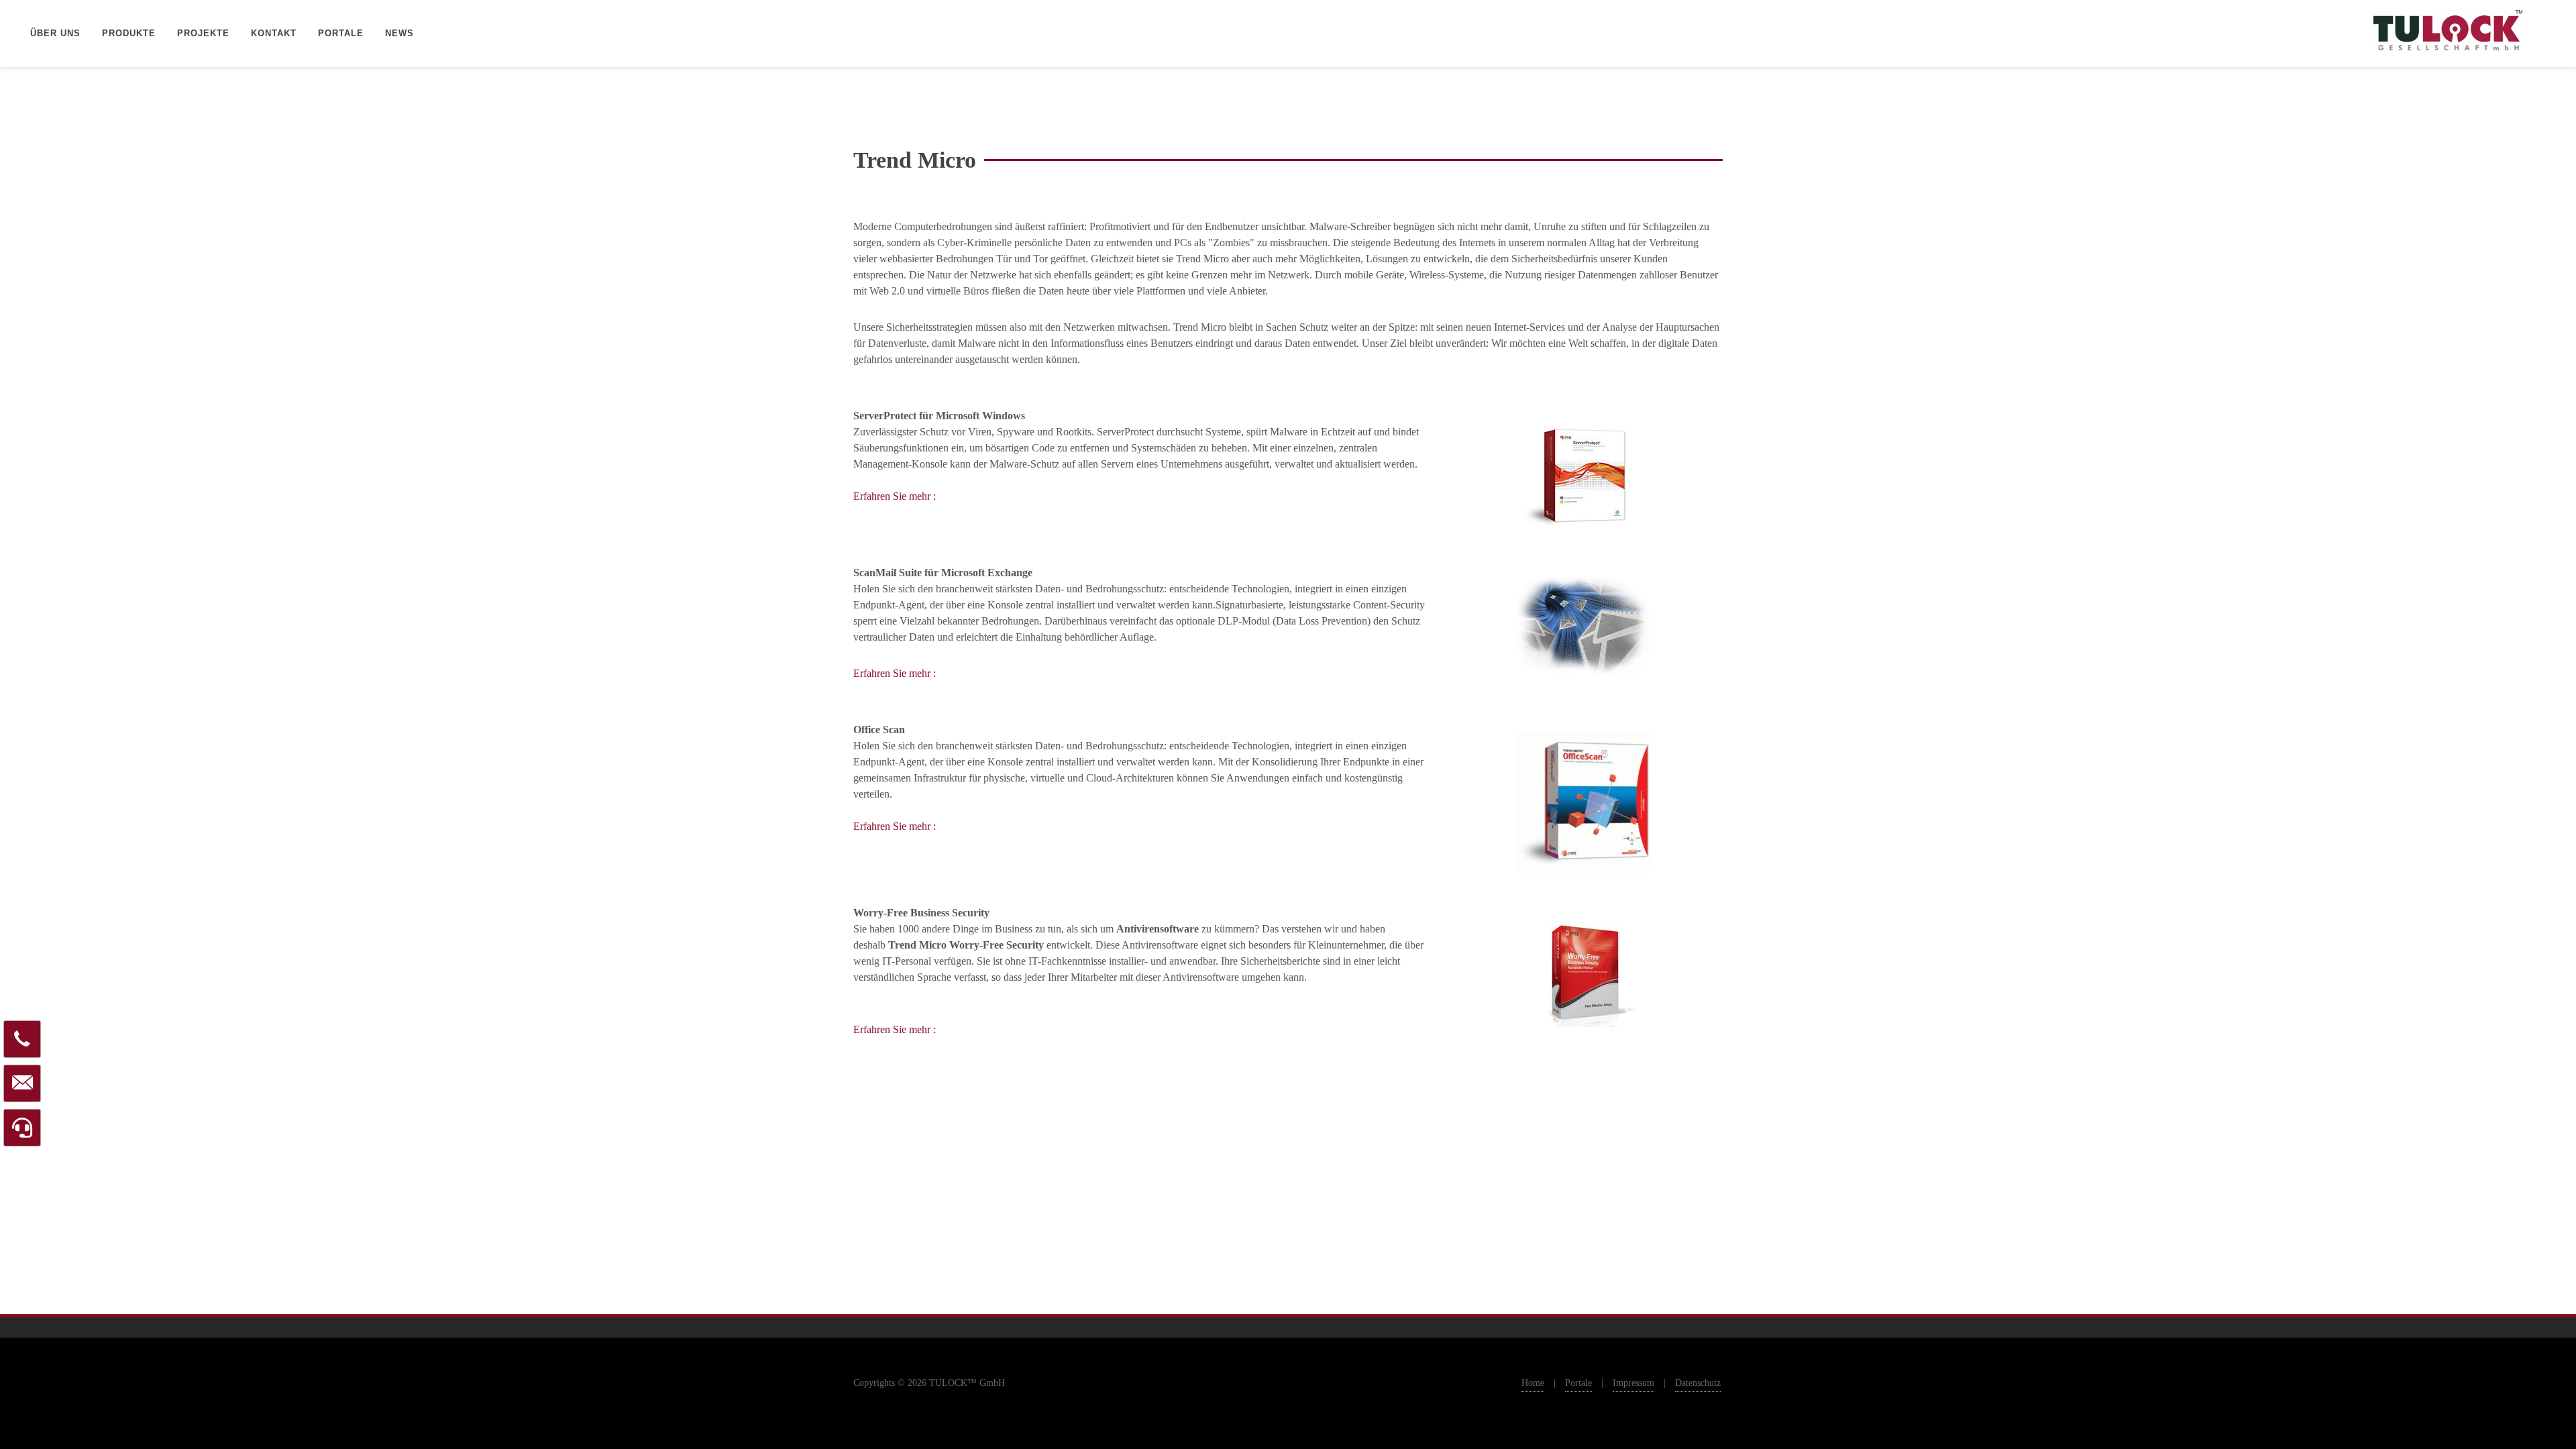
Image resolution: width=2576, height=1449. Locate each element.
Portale (1578, 1383)
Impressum (1633, 1383)
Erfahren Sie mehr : (895, 496)
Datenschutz (1698, 1383)
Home (1533, 1383)
